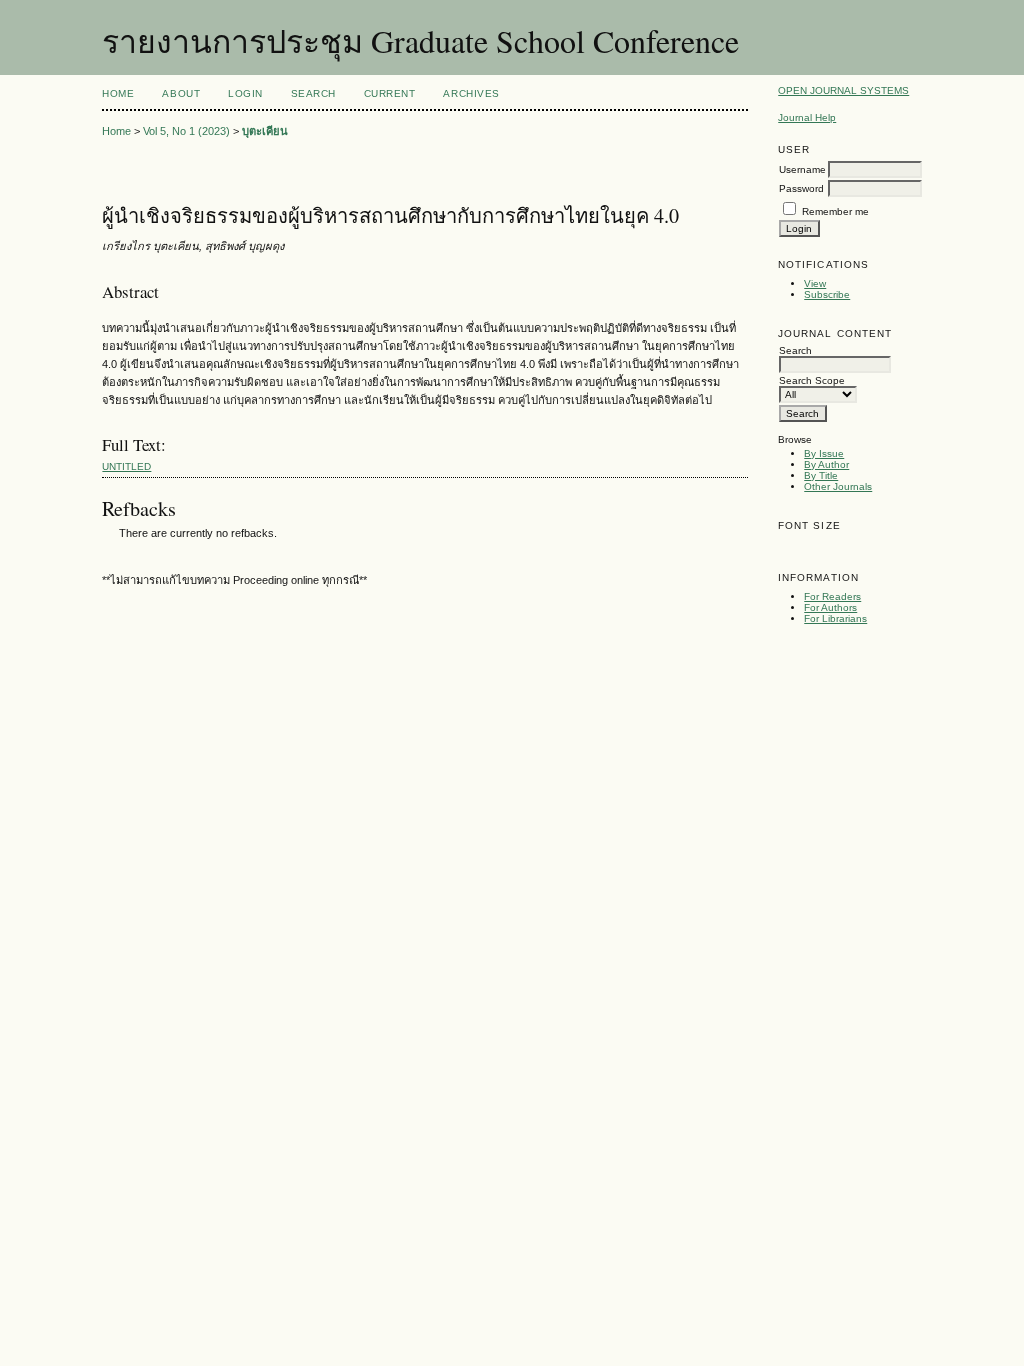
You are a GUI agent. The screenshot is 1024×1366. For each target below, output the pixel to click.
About (181, 93)
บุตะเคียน (265, 131)
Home (118, 93)
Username (802, 169)
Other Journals (838, 486)
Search (313, 93)
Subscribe (827, 294)
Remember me (835, 211)
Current (390, 93)
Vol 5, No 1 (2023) (186, 131)
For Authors (830, 607)
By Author (826, 464)
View (815, 283)
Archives (471, 93)
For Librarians (835, 618)
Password (801, 188)
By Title (821, 475)
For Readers (832, 596)
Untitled (126, 466)
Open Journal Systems (843, 90)
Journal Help (807, 117)
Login (245, 93)
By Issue (824, 453)
